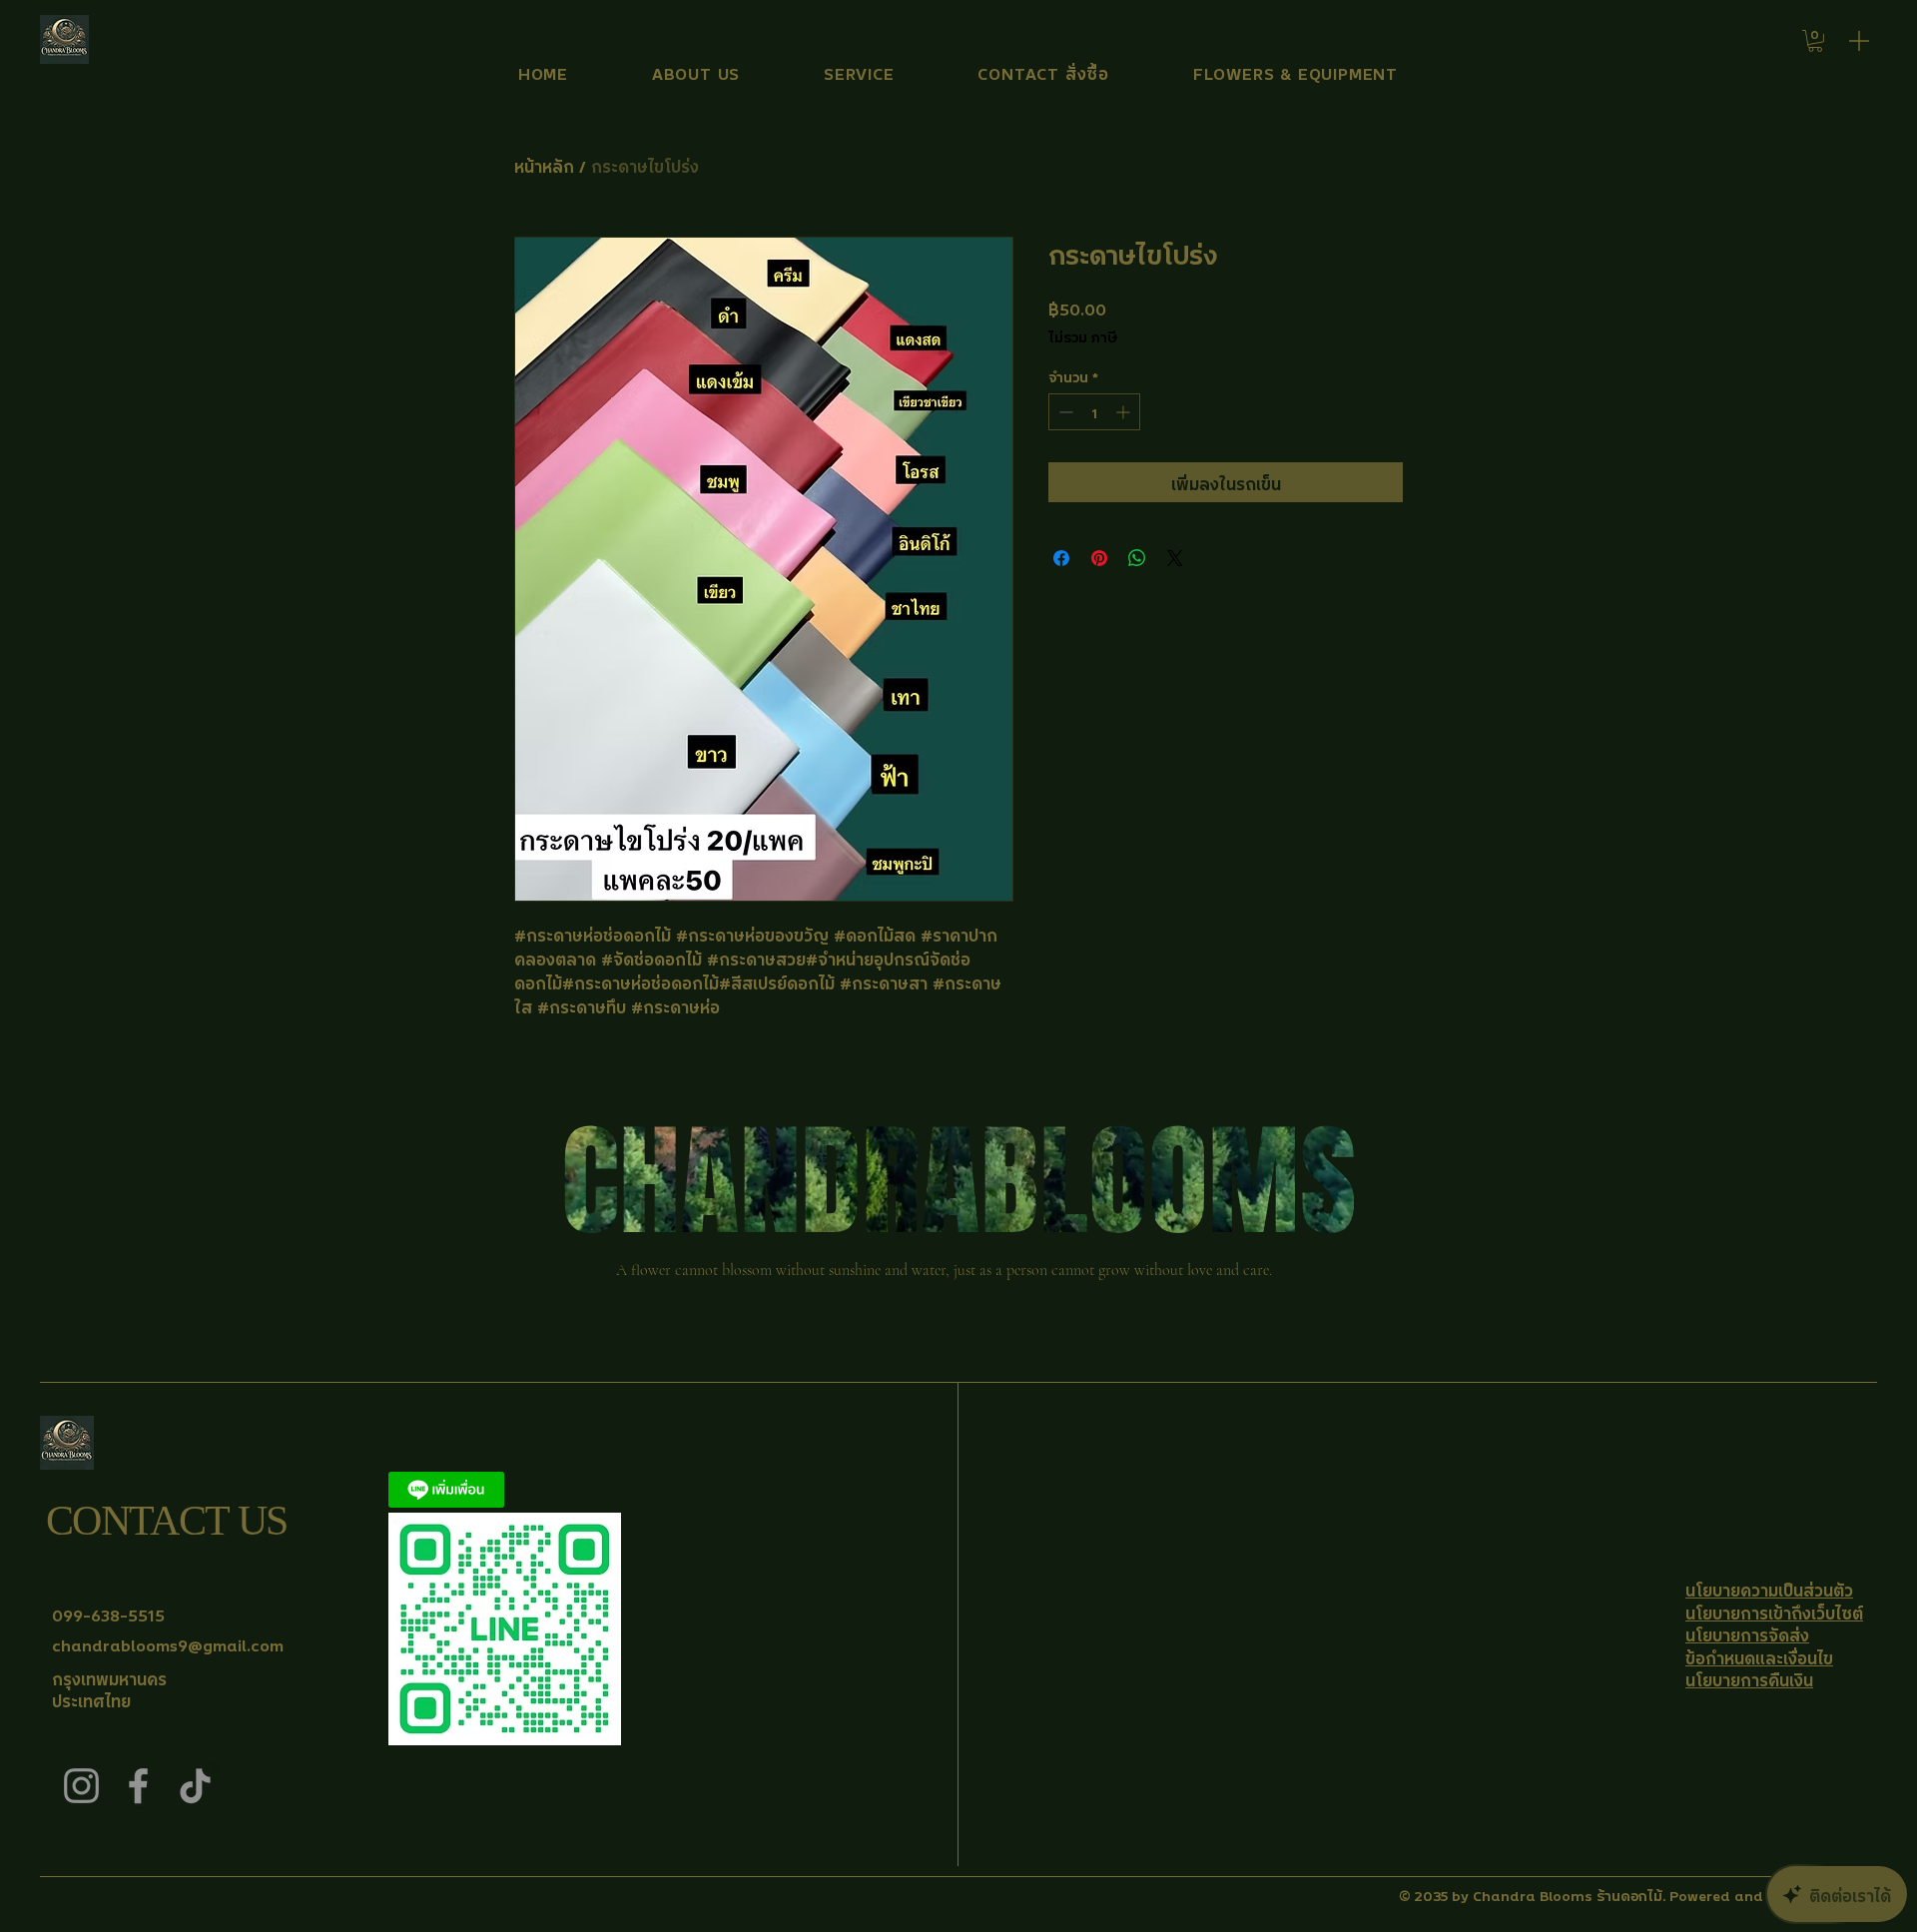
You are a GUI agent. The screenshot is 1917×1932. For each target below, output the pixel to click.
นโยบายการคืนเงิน (1749, 1678)
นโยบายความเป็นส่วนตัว (1769, 1589)
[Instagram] (81, 1786)
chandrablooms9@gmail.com (168, 1643)
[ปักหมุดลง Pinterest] (1099, 558)
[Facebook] (138, 1786)
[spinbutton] (1094, 412)
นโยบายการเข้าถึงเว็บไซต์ (1774, 1611)
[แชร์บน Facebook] (1061, 558)
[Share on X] (1175, 558)
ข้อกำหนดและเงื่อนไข (1759, 1656)
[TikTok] (195, 1786)
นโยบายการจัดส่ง (1747, 1633)
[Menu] (1859, 40)
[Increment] (1125, 412)
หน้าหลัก (544, 165)
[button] (1815, 41)
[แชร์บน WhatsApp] (1137, 558)
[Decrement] (1064, 412)
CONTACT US (166, 1521)
